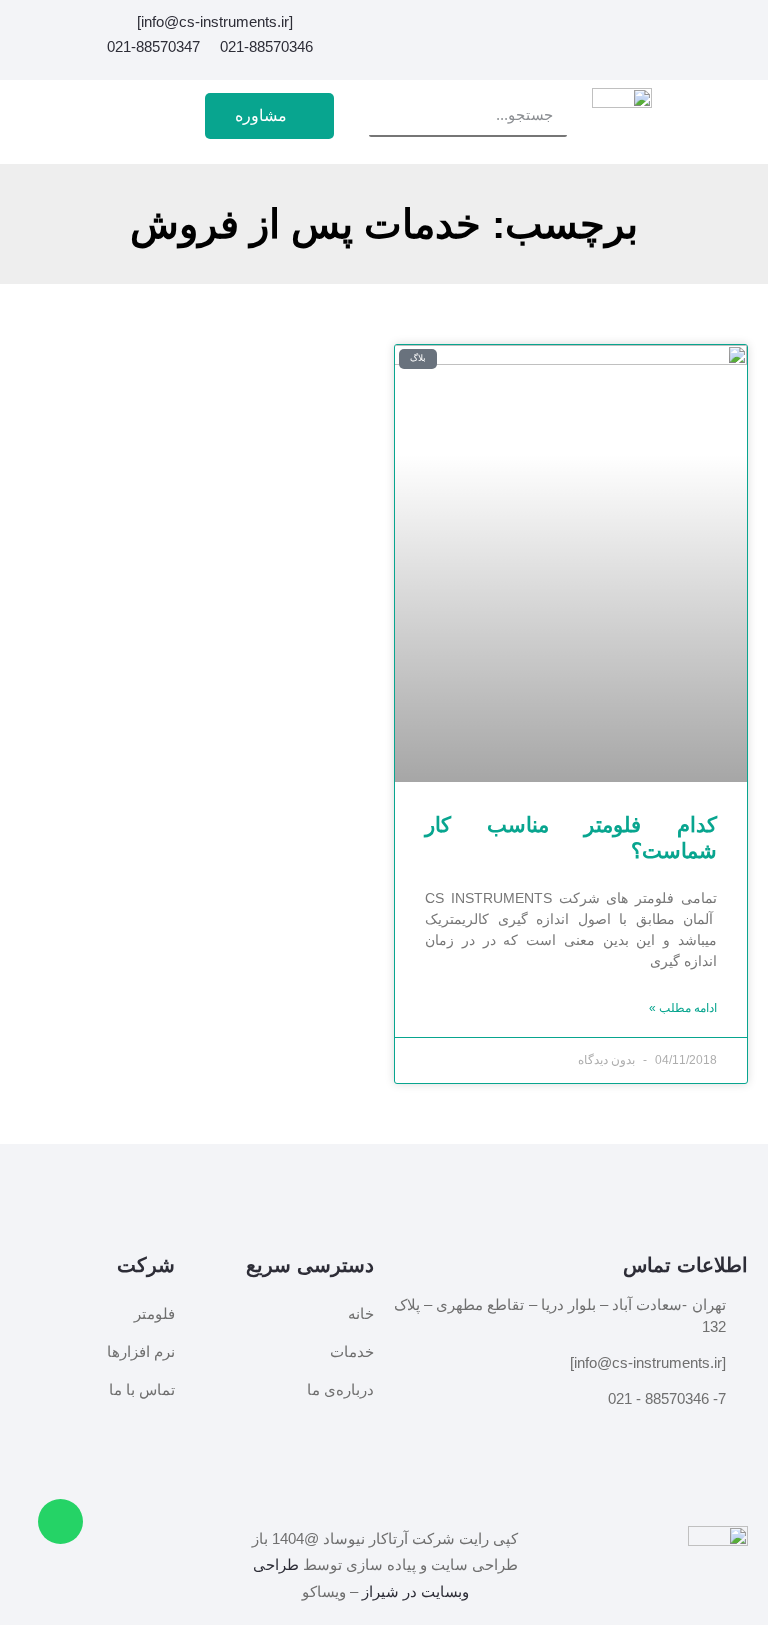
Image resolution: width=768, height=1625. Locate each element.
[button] (138, 115)
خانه (361, 1314)
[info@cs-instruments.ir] (215, 22)
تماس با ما (142, 1390)
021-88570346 (266, 47)
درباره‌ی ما (340, 1390)
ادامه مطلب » (683, 1008)
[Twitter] (537, 26)
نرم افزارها (141, 1352)
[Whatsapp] (60, 1521)
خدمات (352, 1352)
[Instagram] (571, 26)
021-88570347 (153, 47)
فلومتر (154, 1314)
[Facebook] (605, 26)
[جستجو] (390, 115)
